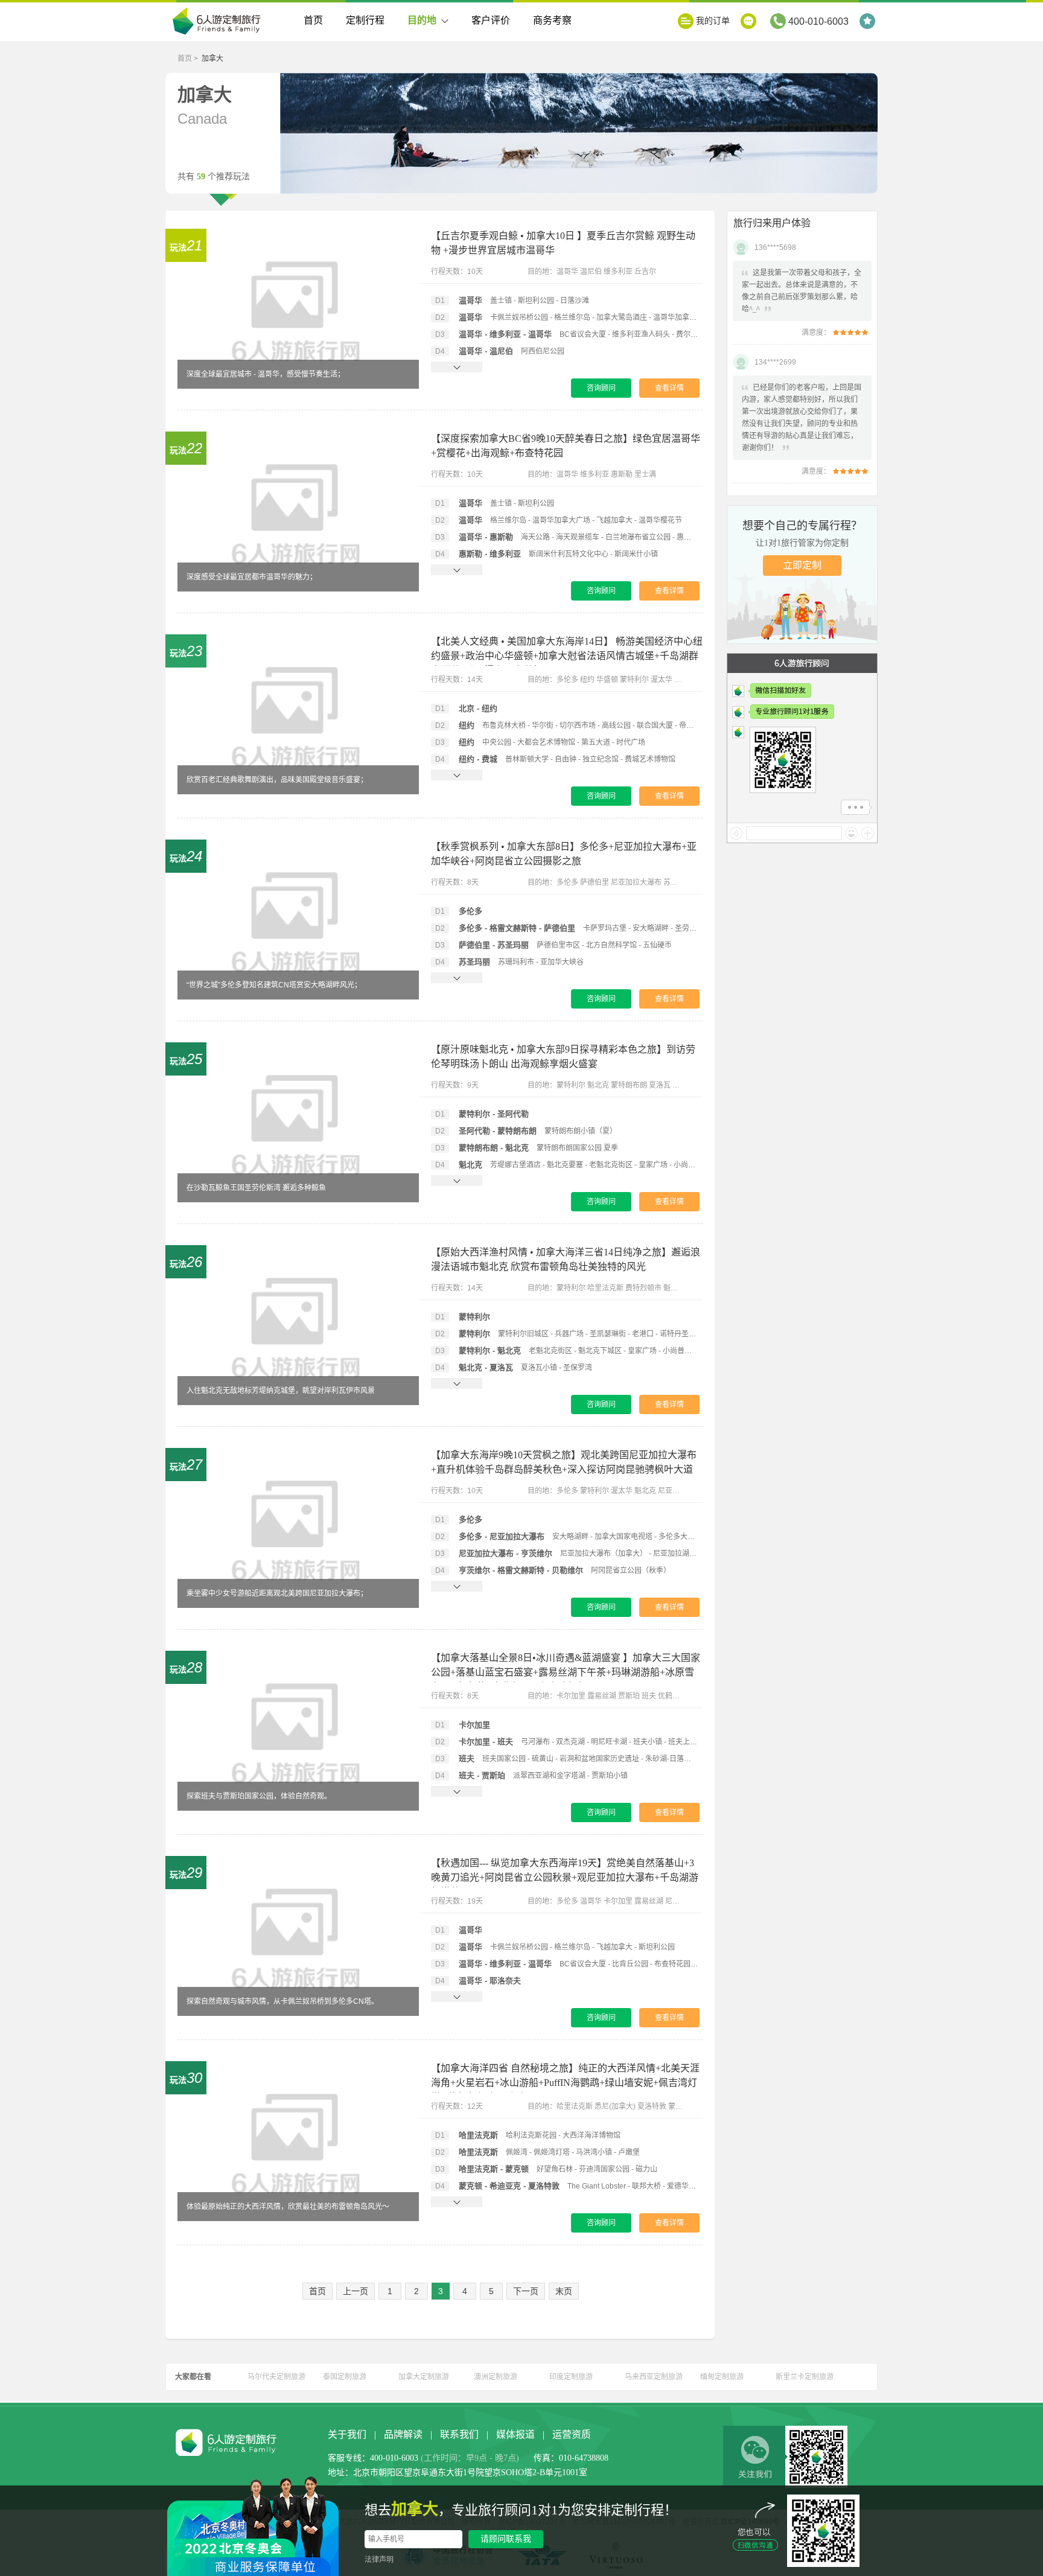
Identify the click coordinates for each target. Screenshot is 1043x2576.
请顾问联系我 (506, 2539)
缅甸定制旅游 (722, 2377)
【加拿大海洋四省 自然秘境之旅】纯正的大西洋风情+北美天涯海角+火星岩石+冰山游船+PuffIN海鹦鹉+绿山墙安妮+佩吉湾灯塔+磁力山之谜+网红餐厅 (565, 2083)
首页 (313, 20)
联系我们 (459, 2434)
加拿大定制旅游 (424, 2377)
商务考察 (552, 20)
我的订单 (713, 21)
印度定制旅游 (571, 2377)
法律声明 (379, 2560)
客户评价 (491, 20)
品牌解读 (403, 2434)
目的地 (422, 20)
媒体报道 (515, 2434)
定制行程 (365, 20)
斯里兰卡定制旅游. (805, 2377)
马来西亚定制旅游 (654, 2377)
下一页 (526, 2291)
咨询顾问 (601, 388)
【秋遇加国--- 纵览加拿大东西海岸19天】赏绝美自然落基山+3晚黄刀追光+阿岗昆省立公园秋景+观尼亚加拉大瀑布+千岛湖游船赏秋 (565, 1877)
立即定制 (802, 565)
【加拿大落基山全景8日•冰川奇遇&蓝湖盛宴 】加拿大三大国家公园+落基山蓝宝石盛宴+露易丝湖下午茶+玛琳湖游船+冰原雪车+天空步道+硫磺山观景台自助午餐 (566, 1672)
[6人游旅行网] (220, 22)
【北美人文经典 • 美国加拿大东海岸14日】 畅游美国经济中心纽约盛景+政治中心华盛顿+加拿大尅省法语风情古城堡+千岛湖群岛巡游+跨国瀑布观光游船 (567, 656)
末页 (564, 2291)
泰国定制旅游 (345, 2377)
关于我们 (347, 2434)
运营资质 (572, 2434)
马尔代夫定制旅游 (276, 2377)
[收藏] (869, 21)
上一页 (356, 2291)
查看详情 (669, 388)
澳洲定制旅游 (496, 2377)
